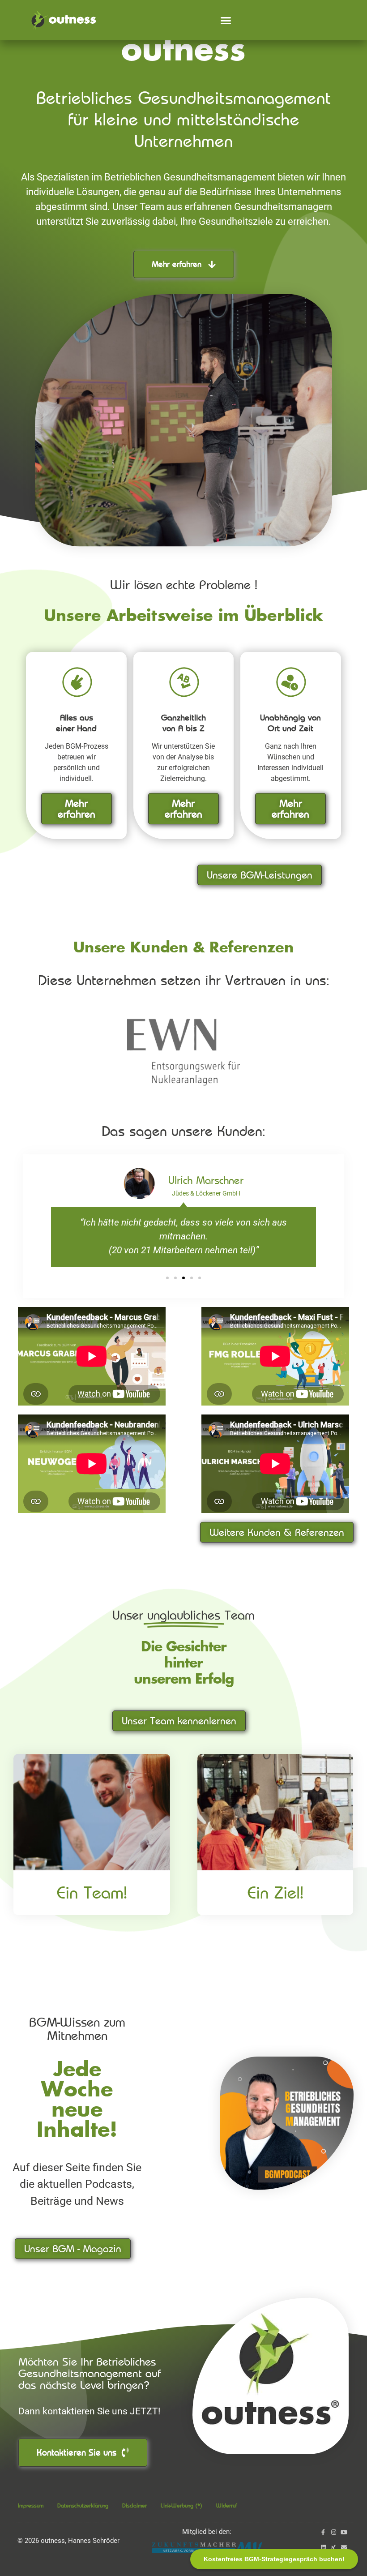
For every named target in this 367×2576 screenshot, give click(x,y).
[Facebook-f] (323, 2532)
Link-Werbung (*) (181, 2505)
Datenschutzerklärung (83, 2505)
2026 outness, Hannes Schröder (68, 2541)
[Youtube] (344, 2532)
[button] (226, 20)
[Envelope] (344, 2548)
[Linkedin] (323, 2548)
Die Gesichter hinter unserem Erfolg (184, 1664)
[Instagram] (334, 2532)
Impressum (31, 2505)
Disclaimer (134, 2505)
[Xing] (334, 2548)
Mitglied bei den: (207, 2532)
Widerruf (227, 2505)
